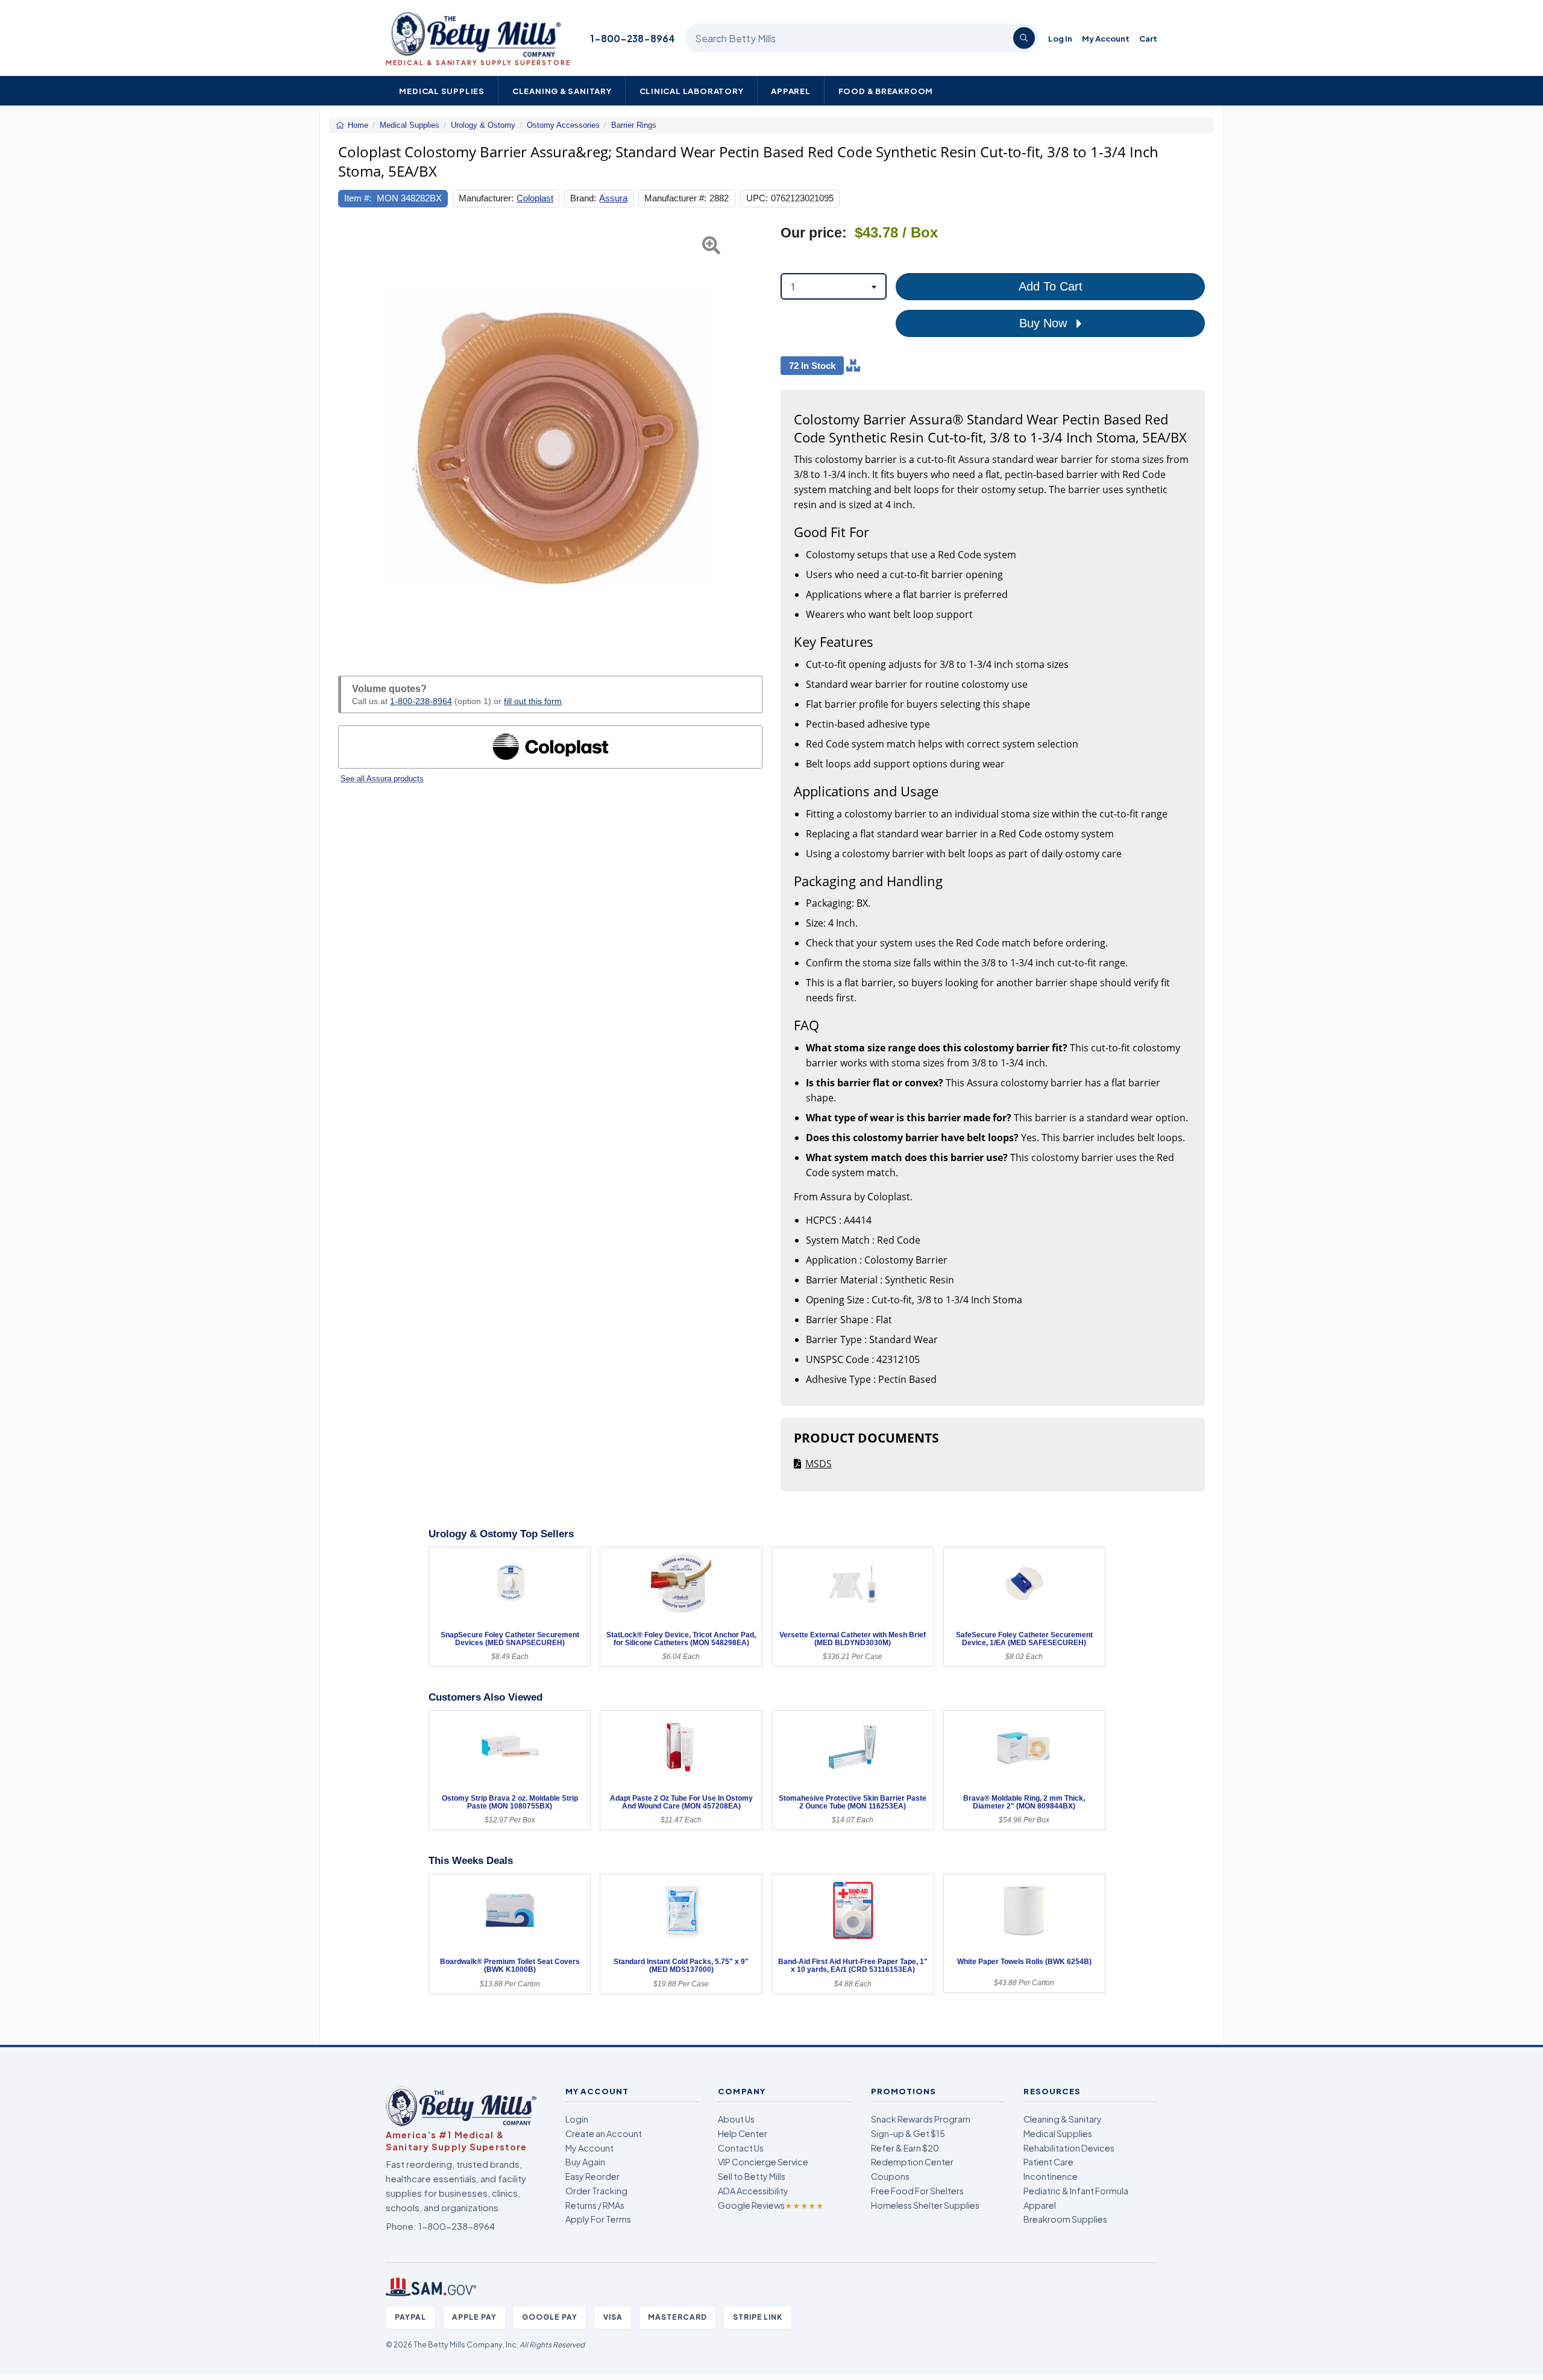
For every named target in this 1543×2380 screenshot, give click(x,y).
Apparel (791, 91)
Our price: (814, 233)
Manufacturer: (486, 198)
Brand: (583, 198)
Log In (1060, 38)
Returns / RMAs (595, 2205)
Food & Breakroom (886, 91)
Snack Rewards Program (921, 2119)
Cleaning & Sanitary (562, 91)
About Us (736, 2119)
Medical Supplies (442, 91)
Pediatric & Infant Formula (1076, 2191)
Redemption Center (912, 2162)
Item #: (358, 198)
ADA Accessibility (753, 2191)
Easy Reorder (592, 2176)
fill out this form (533, 701)
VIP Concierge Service (763, 2162)
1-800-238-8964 (633, 38)
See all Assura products (382, 779)
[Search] (1024, 38)
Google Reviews (771, 2205)
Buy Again (585, 2162)
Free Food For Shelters (917, 2191)
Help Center (743, 2133)
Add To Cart (1051, 286)
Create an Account (604, 2133)
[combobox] (834, 286)
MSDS (819, 1464)
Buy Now (1045, 323)
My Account (1106, 38)
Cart (1148, 38)
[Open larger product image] (550, 436)
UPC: (757, 198)
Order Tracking (596, 2191)
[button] (353, 436)
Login (577, 2119)
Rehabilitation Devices (1069, 2148)
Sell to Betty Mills (752, 2176)
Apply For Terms (598, 2219)
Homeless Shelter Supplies (925, 2205)
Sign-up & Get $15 (908, 2133)
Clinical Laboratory (692, 91)
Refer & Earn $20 (905, 2148)
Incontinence (1051, 2176)
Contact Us (741, 2148)
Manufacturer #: (675, 198)
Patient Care (1048, 2162)
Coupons (890, 2176)
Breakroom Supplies (1065, 2219)
